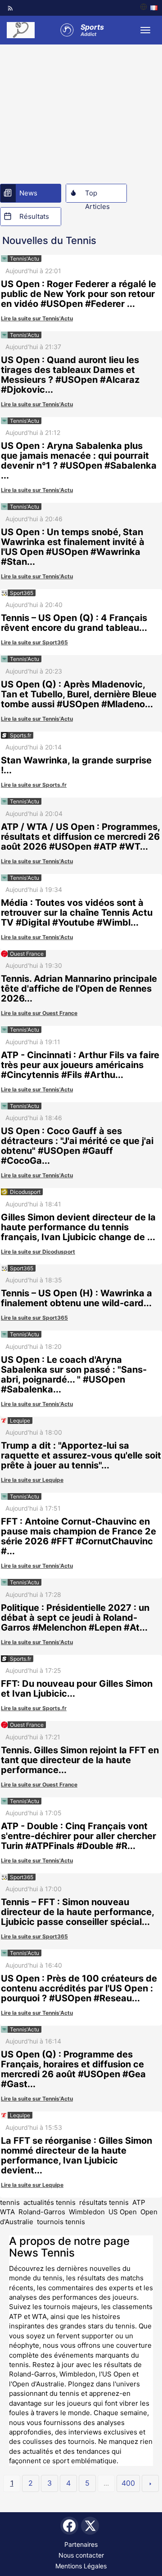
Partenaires (81, 2544)
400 (128, 2483)
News (28, 193)
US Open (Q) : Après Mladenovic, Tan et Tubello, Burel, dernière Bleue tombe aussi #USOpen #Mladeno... (79, 694)
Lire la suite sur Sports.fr (34, 785)
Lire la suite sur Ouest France (39, 1013)
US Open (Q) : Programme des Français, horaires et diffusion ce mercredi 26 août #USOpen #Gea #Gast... (73, 2069)
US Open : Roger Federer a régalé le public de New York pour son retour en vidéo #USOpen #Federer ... (79, 294)
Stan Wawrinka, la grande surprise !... (76, 765)
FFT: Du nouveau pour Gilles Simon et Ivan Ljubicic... (77, 1689)
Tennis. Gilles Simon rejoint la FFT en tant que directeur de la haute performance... (80, 1760)
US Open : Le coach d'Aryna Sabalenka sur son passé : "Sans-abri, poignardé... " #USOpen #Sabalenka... (74, 1374)
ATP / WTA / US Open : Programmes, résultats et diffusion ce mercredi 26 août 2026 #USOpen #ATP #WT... (80, 837)
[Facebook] (69, 2526)
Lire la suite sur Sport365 (34, 642)
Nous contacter (81, 2555)
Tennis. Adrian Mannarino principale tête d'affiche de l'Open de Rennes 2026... (79, 989)
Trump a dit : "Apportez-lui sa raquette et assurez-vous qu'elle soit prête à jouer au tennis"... (81, 1455)
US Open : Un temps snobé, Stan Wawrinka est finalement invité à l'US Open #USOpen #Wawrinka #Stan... (73, 547)
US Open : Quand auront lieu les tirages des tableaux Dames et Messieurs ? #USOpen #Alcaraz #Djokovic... (70, 375)
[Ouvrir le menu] (145, 30)
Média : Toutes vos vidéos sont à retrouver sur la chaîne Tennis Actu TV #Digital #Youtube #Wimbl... (77, 913)
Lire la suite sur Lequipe (32, 1480)
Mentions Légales (81, 2566)
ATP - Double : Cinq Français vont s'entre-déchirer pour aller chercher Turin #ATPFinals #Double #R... (79, 1836)
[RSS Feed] (10, 8)
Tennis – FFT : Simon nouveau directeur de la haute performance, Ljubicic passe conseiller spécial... (77, 1912)
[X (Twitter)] (90, 2526)
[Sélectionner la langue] (149, 8)
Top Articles (97, 195)
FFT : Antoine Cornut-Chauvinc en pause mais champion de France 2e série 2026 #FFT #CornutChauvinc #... (79, 1536)
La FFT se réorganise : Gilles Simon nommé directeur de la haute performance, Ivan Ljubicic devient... (76, 2155)
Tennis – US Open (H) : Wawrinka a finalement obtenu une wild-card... (76, 1298)
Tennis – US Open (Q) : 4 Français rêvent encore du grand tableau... (74, 623)
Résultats (34, 216)
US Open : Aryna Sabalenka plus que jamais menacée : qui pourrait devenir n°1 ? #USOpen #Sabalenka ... (79, 461)
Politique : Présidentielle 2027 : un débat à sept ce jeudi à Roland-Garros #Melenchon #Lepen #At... (75, 1618)
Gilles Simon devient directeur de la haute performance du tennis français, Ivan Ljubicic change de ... (78, 1227)
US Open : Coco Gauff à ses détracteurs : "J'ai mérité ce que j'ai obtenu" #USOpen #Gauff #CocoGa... (77, 1146)
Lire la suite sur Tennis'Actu (37, 318)
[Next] (150, 2483)
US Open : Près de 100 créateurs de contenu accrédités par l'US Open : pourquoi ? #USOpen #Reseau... (79, 1988)
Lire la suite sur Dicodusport (38, 1252)
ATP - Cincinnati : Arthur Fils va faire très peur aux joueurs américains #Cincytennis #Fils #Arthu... (80, 1065)
